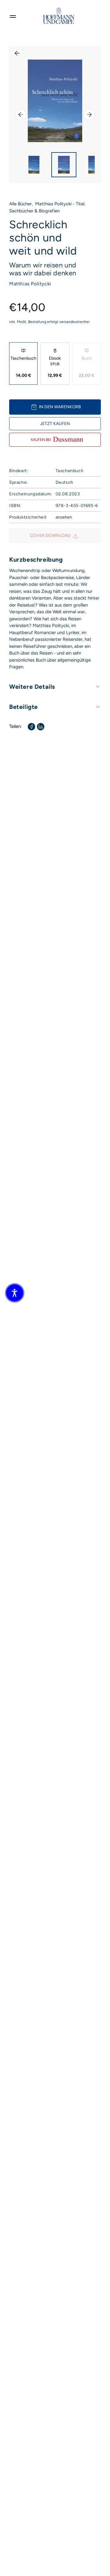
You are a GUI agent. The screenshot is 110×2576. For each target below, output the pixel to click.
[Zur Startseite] (59, 16)
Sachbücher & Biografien (34, 211)
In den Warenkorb (60, 407)
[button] (15, 1293)
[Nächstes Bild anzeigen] (89, 115)
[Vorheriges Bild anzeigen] (21, 115)
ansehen (64, 517)
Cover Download (50, 536)
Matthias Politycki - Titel (60, 204)
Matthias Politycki (30, 284)
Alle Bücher (20, 204)
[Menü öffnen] (13, 16)
